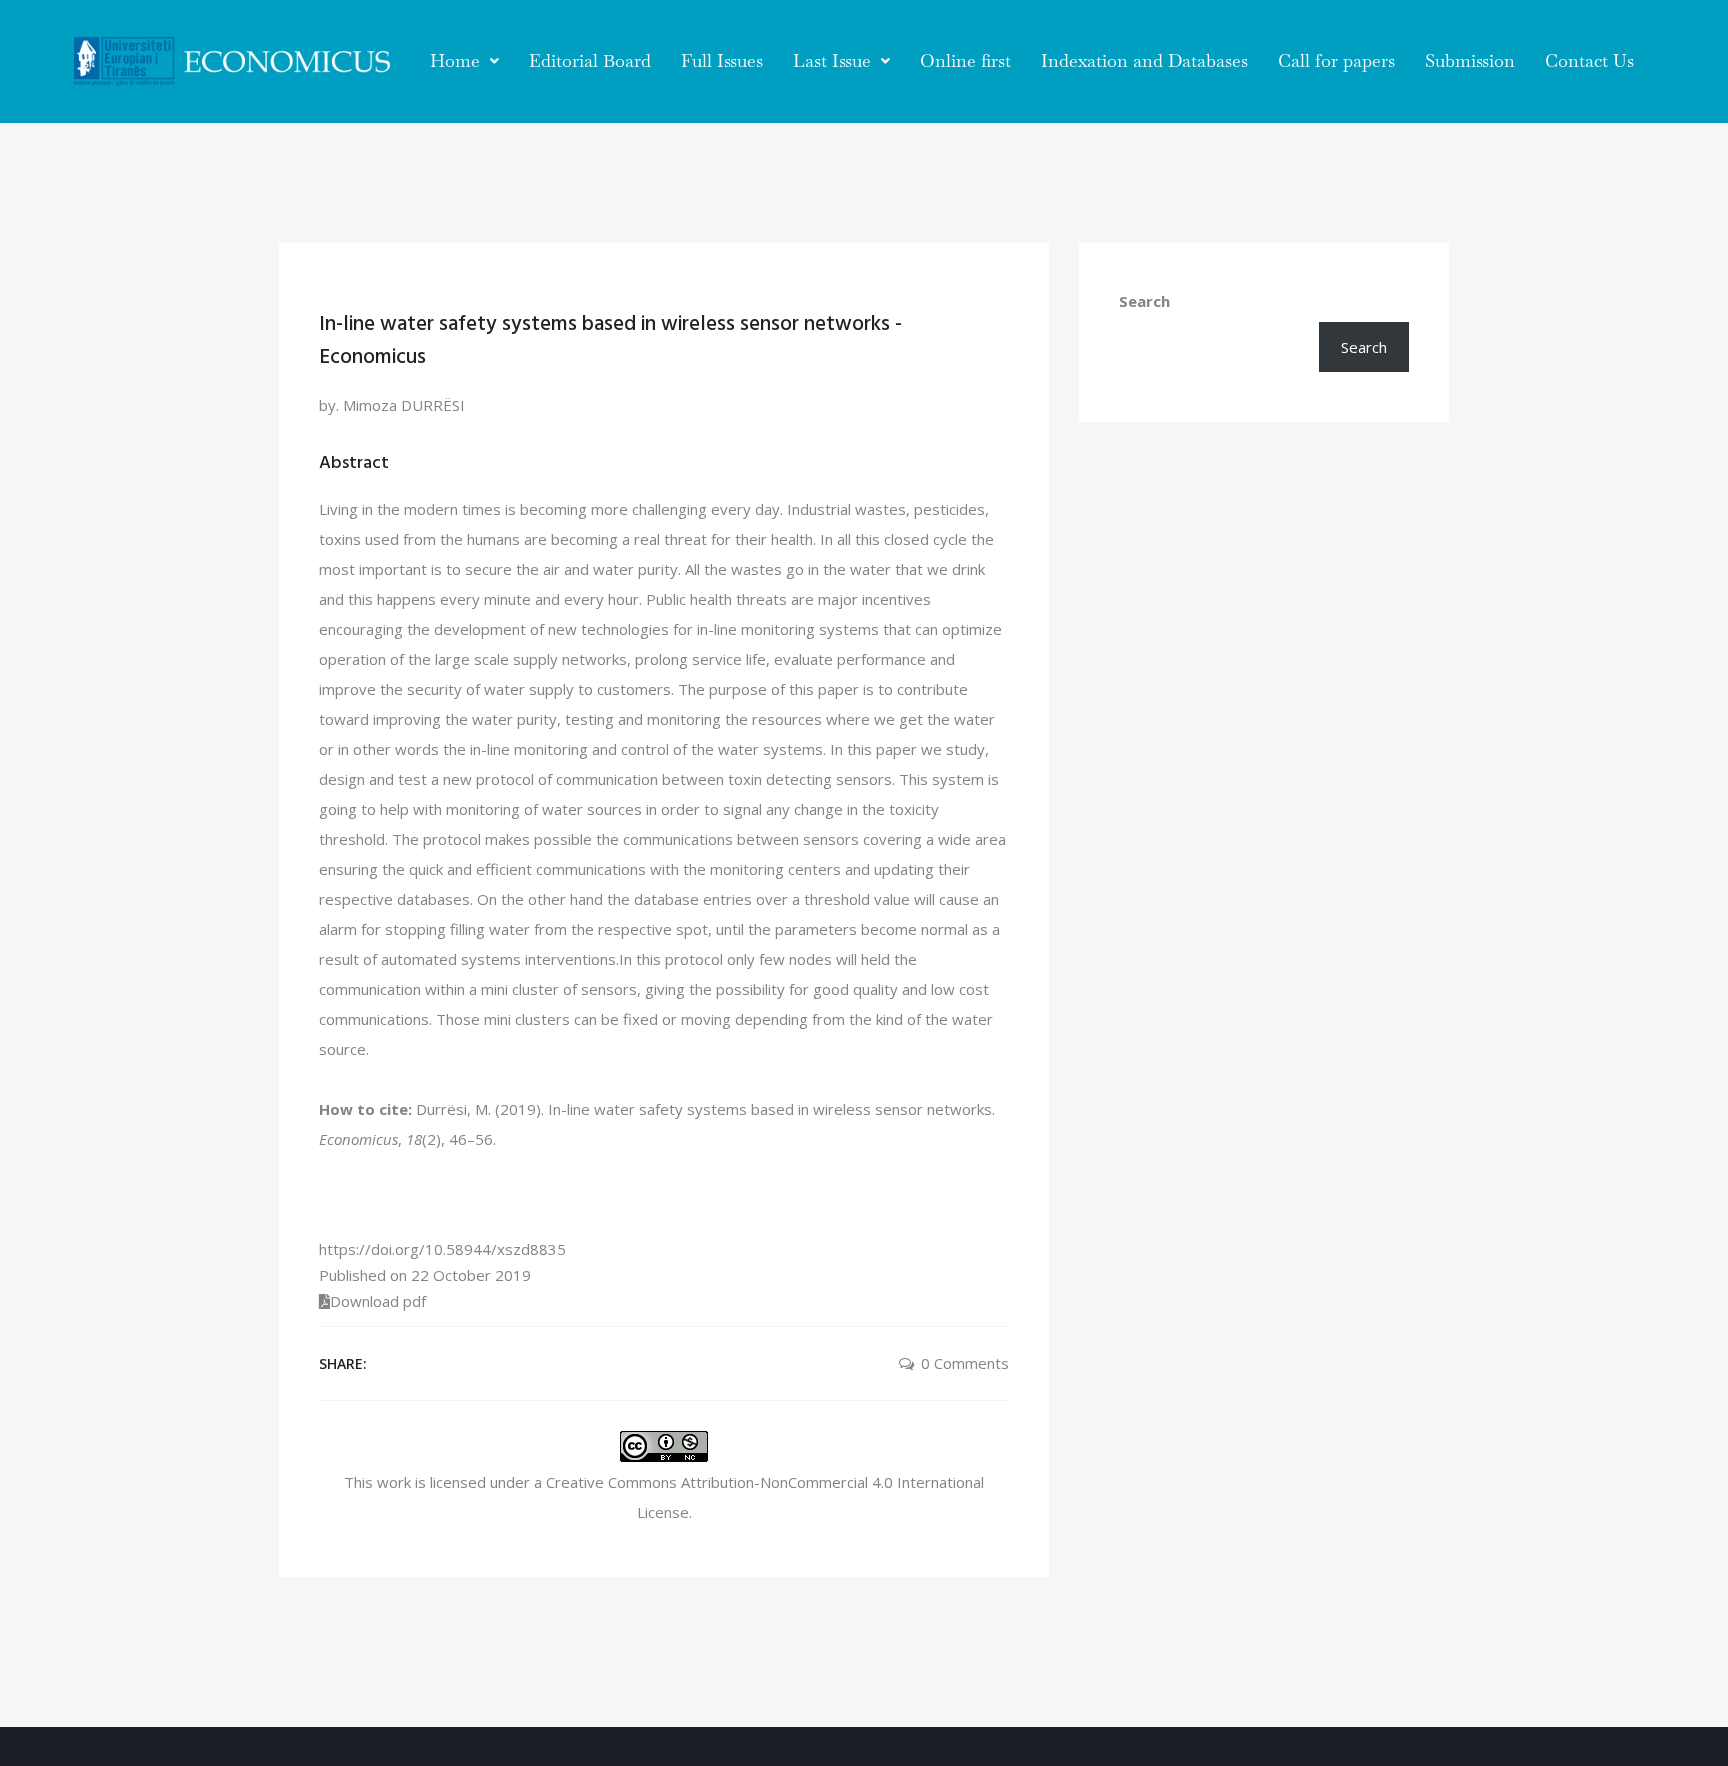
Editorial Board (590, 60)
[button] (464, 61)
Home (455, 60)
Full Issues (722, 60)
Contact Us (1589, 60)
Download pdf (378, 1301)
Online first (965, 60)
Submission (1470, 60)
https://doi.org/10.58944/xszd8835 (442, 1249)
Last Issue (832, 60)
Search (1144, 301)
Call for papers (1336, 60)
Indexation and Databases (1144, 60)
